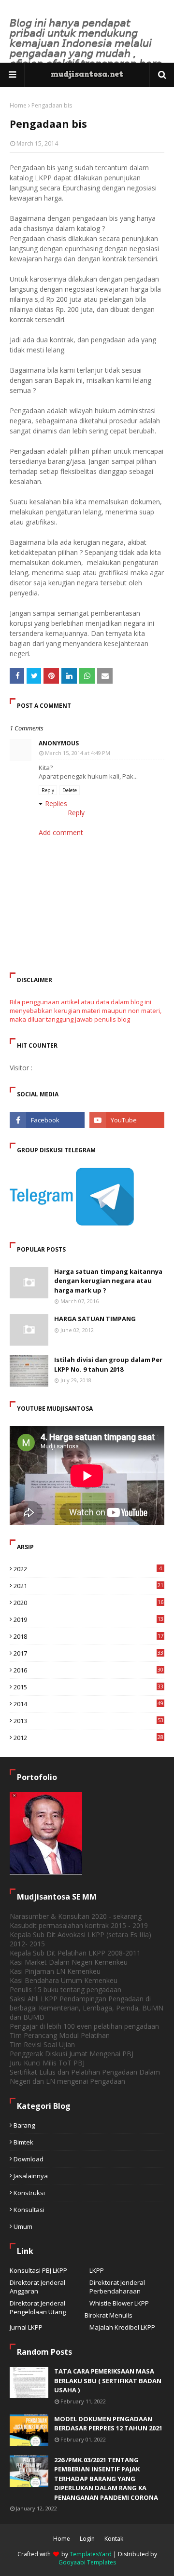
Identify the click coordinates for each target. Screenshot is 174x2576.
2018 (88, 1636)
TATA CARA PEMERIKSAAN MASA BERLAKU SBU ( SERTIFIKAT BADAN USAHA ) (108, 2380)
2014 (88, 1704)
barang (24, 2125)
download (29, 2159)
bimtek (23, 2142)
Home (18, 105)
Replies (56, 803)
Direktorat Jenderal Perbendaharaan (117, 2287)
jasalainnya (31, 2176)
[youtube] (127, 1120)
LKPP (97, 2270)
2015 (88, 1687)
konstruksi (29, 2193)
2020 (88, 1603)
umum (23, 2226)
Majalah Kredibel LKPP (122, 2327)
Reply (48, 790)
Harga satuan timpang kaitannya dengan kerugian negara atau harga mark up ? (108, 1281)
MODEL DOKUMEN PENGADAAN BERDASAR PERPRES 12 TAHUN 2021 (108, 2424)
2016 (88, 1670)
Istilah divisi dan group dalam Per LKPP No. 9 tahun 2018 (108, 1364)
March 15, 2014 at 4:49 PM (78, 753)
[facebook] (47, 1120)
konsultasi (29, 2210)
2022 (88, 1569)
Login (87, 2539)
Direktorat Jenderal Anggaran (37, 2287)
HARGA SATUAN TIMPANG (95, 1319)
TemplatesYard (91, 2554)
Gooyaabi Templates (87, 2562)
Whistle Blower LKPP (119, 2303)
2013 (88, 1721)
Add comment (61, 832)
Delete (70, 790)
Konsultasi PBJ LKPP (38, 2270)
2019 (88, 1619)
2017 (88, 1653)
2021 (88, 1586)
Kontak (114, 2539)
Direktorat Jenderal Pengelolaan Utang (38, 2307)
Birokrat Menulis (109, 2315)
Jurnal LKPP (26, 2327)
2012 (88, 1738)
